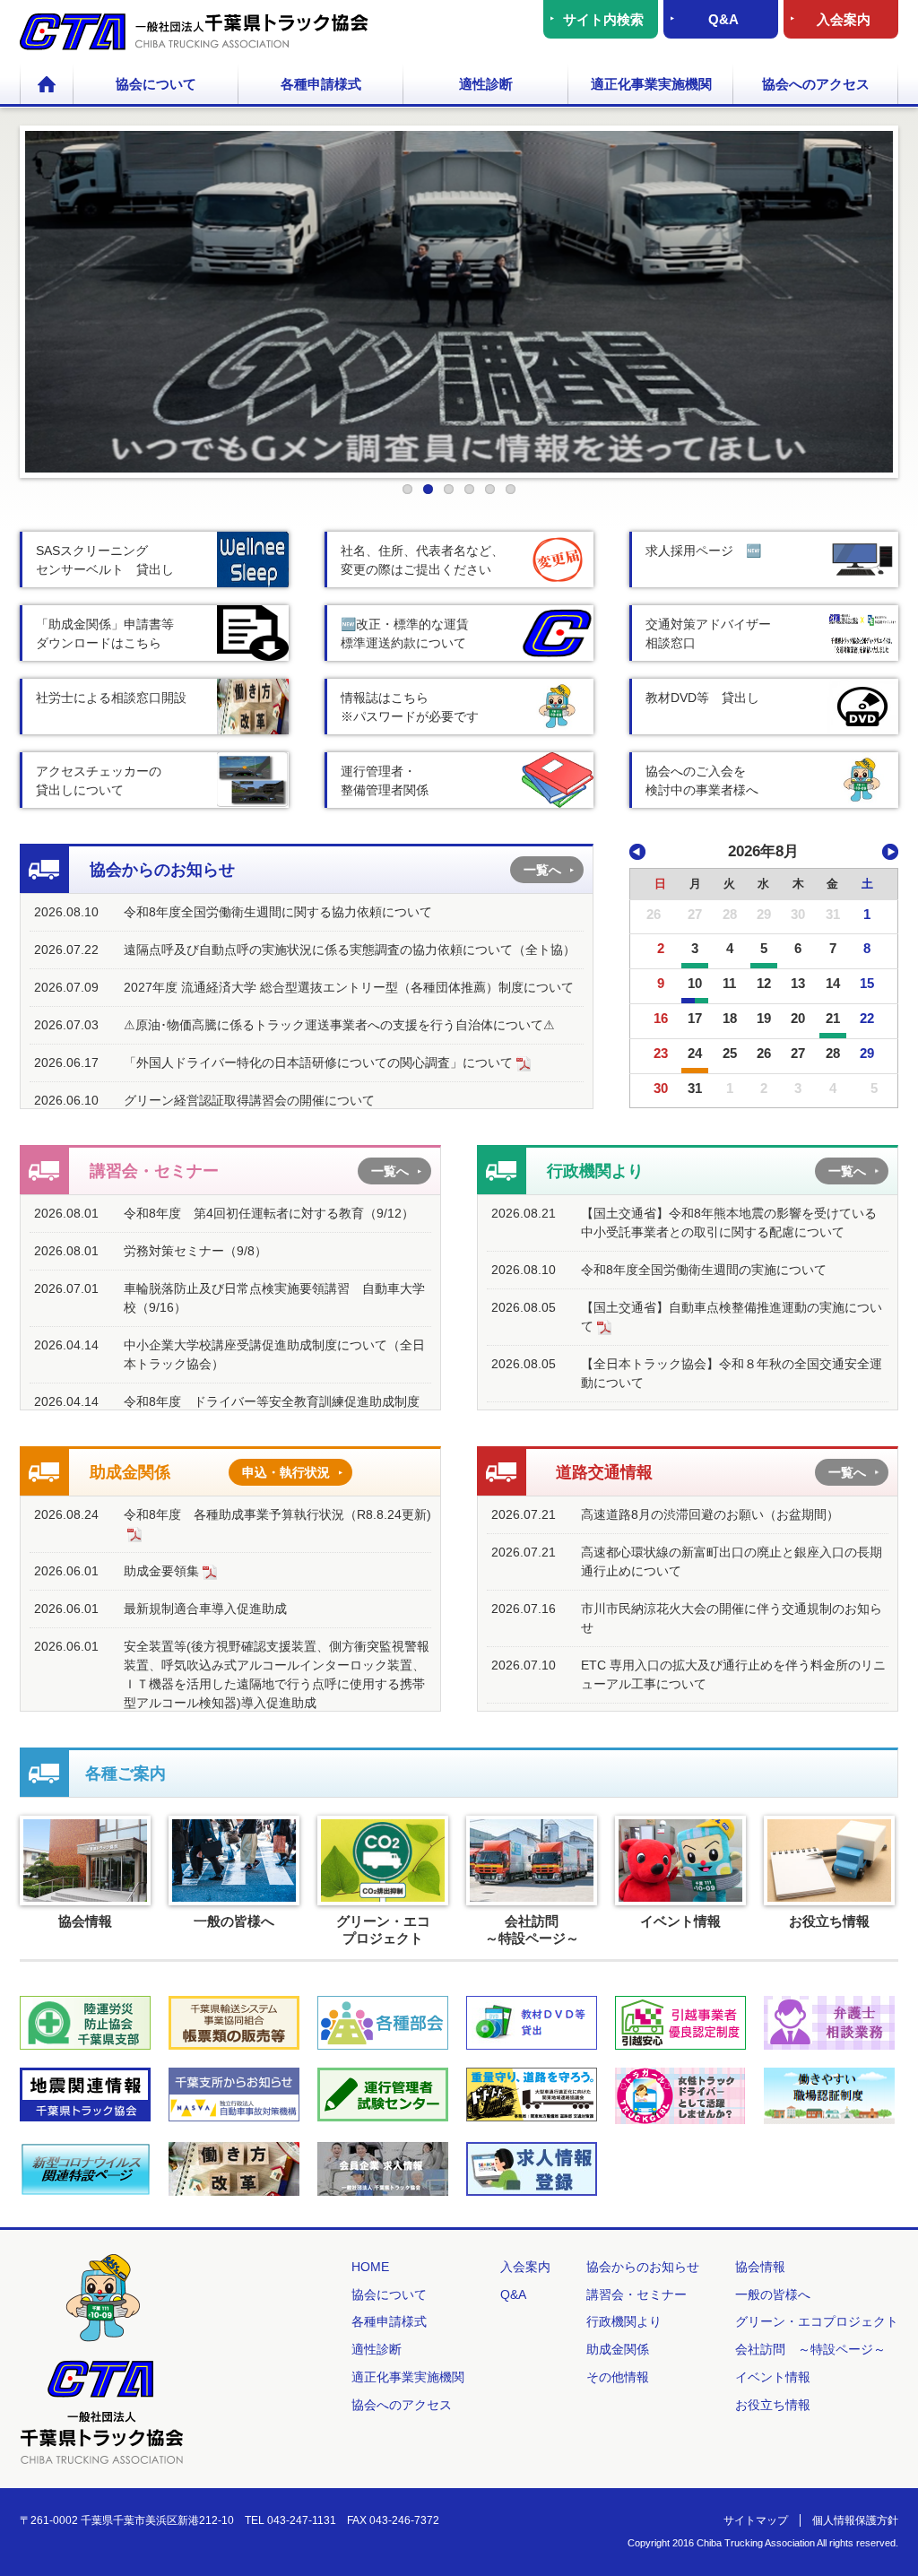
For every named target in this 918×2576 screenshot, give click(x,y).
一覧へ (542, 870)
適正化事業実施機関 (651, 84)
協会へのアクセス (816, 84)
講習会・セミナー (637, 2294)
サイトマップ (756, 2520)
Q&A (723, 19)
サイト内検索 (603, 19)
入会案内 (844, 19)
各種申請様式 (321, 84)
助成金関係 (618, 2349)
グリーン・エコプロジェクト (817, 2321)
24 (695, 1053)
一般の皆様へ (773, 2294)
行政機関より (624, 2321)
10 (695, 983)
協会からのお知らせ (643, 2267)
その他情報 (618, 2377)
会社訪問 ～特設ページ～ (810, 2349)
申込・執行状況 (286, 1472)
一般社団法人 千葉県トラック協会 (194, 32)
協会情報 (760, 2267)
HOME (47, 85)
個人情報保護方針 (855, 2520)
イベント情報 (773, 2377)
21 (833, 1018)
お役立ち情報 (773, 2405)
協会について (156, 84)
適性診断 (486, 84)
